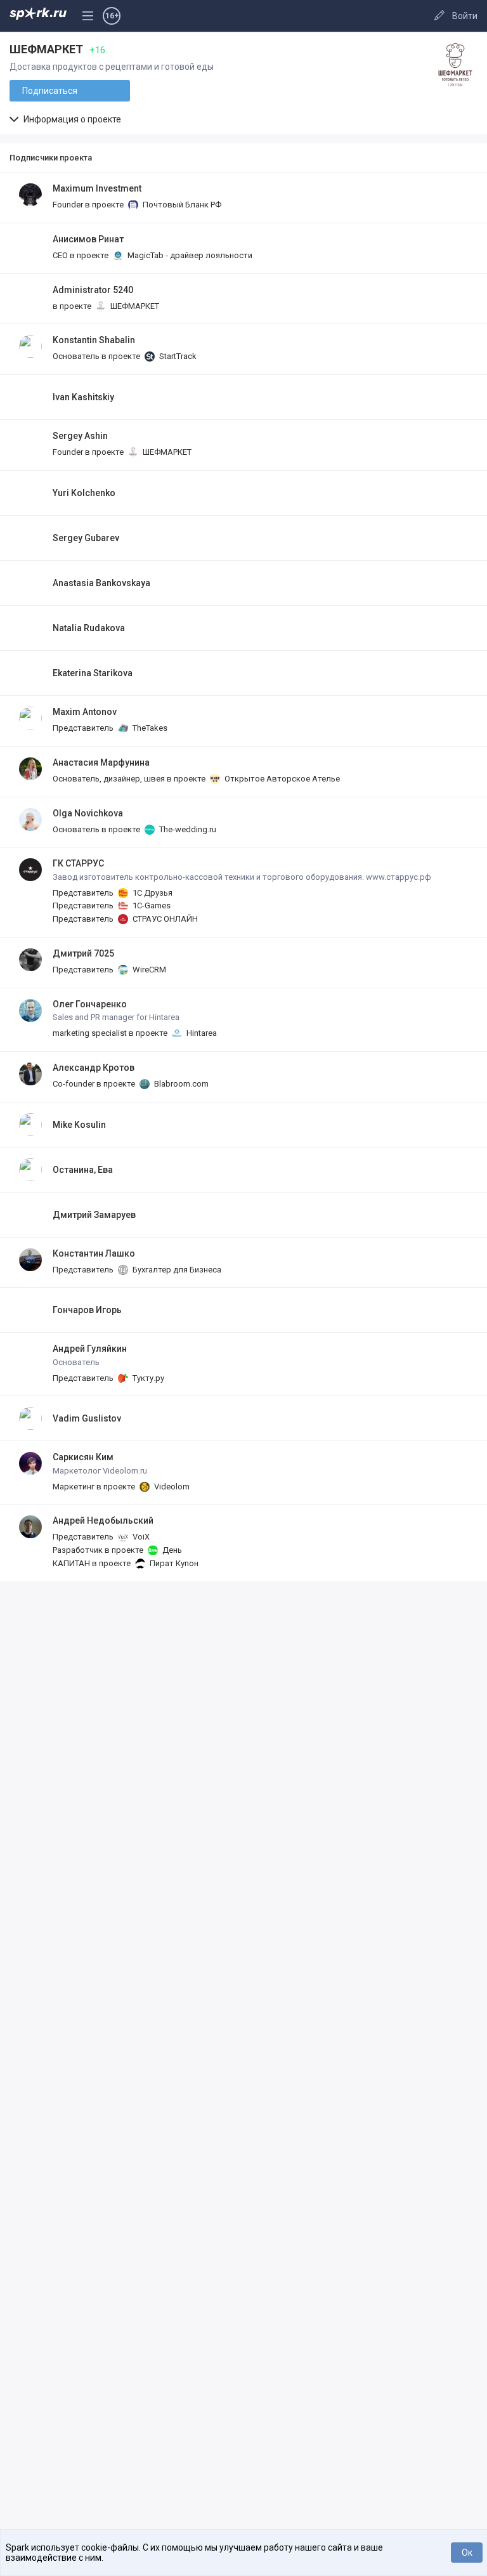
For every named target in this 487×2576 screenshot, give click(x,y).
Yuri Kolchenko (84, 493)
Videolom (171, 1487)
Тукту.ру (147, 1378)
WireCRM (148, 970)
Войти (465, 16)
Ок (467, 2553)
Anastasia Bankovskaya (101, 583)
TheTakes (149, 728)
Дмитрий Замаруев (94, 1215)
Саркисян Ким (83, 1457)
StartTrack (177, 356)
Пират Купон (173, 1563)
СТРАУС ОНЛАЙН (164, 919)
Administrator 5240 (93, 290)
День (171, 1550)
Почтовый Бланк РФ (181, 205)
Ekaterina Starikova (93, 673)
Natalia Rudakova (89, 628)
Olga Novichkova (88, 813)
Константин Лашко (94, 1253)
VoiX (140, 1537)
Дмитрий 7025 (83, 953)
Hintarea (201, 1033)
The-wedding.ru (187, 829)
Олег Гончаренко (90, 1004)
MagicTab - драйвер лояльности (189, 255)
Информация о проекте (71, 119)
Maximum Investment (97, 188)
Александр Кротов (94, 1068)
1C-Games (151, 906)
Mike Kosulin (79, 1125)
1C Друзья (152, 893)
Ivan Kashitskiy (83, 397)
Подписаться (50, 91)
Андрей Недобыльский (103, 1520)
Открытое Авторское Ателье (281, 779)
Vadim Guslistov (87, 1418)
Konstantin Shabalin (94, 340)
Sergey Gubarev (86, 538)
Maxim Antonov (85, 712)
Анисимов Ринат (88, 239)
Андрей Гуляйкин (90, 1349)
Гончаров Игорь (87, 1310)
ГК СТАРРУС (78, 863)
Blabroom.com (180, 1084)
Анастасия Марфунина (101, 762)
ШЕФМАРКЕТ (134, 306)
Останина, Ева (83, 1170)
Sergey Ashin (80, 436)
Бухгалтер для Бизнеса (176, 1270)
